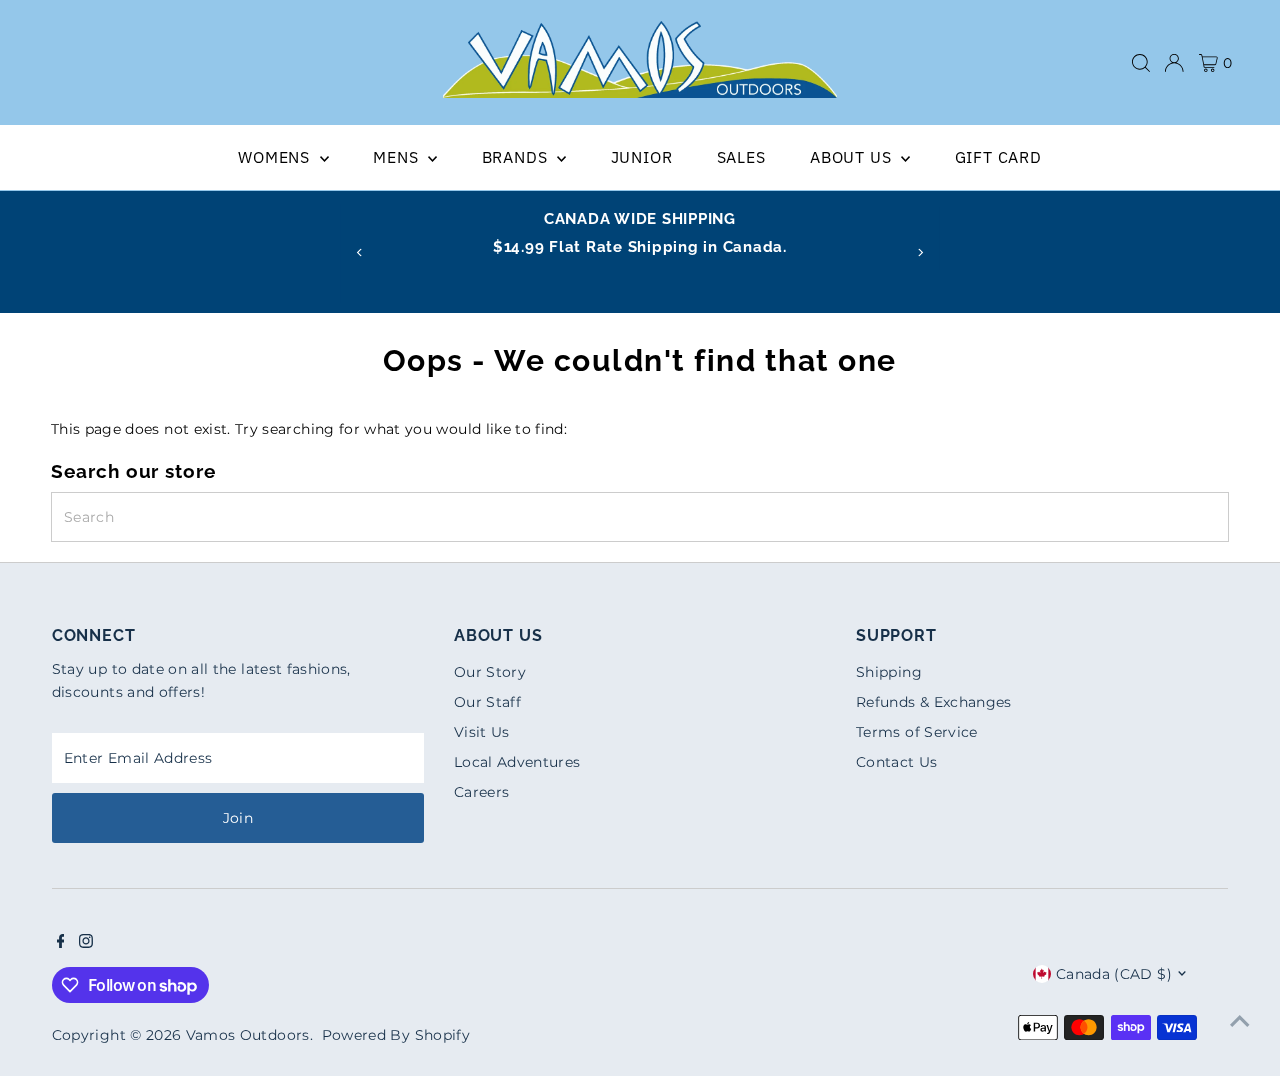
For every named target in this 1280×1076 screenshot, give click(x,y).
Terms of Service (917, 732)
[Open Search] (1141, 63)
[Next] (920, 252)
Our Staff (487, 702)
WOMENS (276, 157)
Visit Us (482, 732)
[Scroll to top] (1240, 1021)
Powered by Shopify (396, 1035)
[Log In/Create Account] (1174, 63)
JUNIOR (642, 157)
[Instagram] (86, 943)
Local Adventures (517, 762)
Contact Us (897, 762)
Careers (481, 792)
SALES (741, 157)
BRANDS (517, 157)
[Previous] (359, 252)
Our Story (490, 672)
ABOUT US (853, 157)
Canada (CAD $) (1114, 974)
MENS (398, 157)
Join (238, 818)
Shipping (889, 672)
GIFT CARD (998, 157)
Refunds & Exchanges (934, 702)
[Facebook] (61, 943)
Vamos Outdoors (248, 1035)
